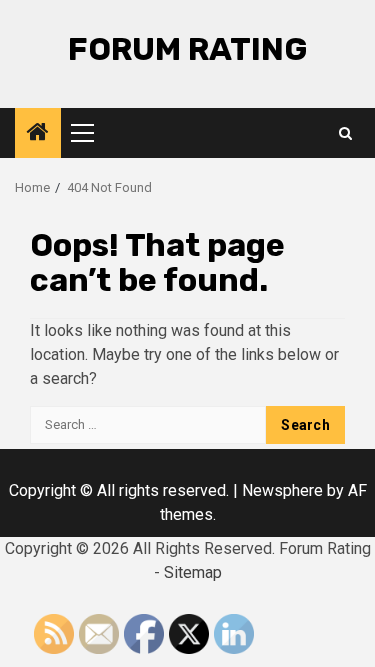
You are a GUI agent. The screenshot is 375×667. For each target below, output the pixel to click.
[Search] (345, 133)
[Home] (38, 134)
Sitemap (193, 572)
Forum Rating (188, 49)
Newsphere (282, 490)
